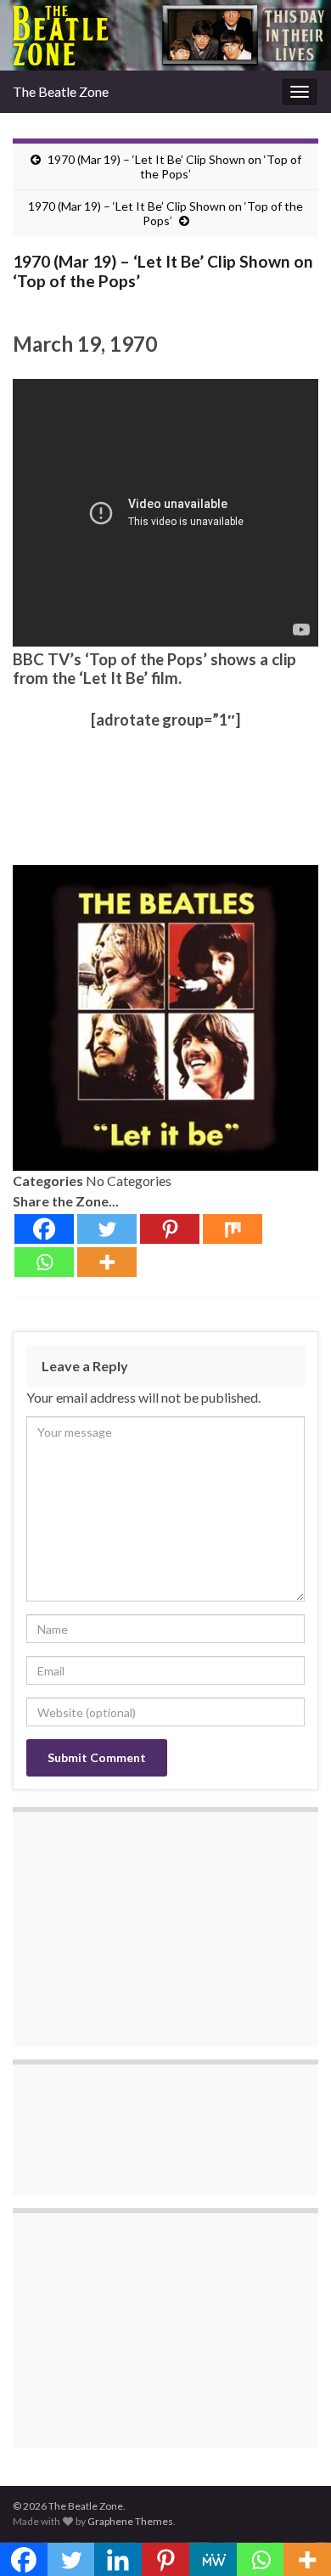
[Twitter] (107, 1229)
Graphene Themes (130, 2521)
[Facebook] (44, 1229)
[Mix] (233, 1229)
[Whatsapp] (44, 1262)
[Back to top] (293, 2538)
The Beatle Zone (61, 91)
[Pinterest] (170, 1229)
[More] (107, 1262)
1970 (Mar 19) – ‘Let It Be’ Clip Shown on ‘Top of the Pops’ (174, 167)
